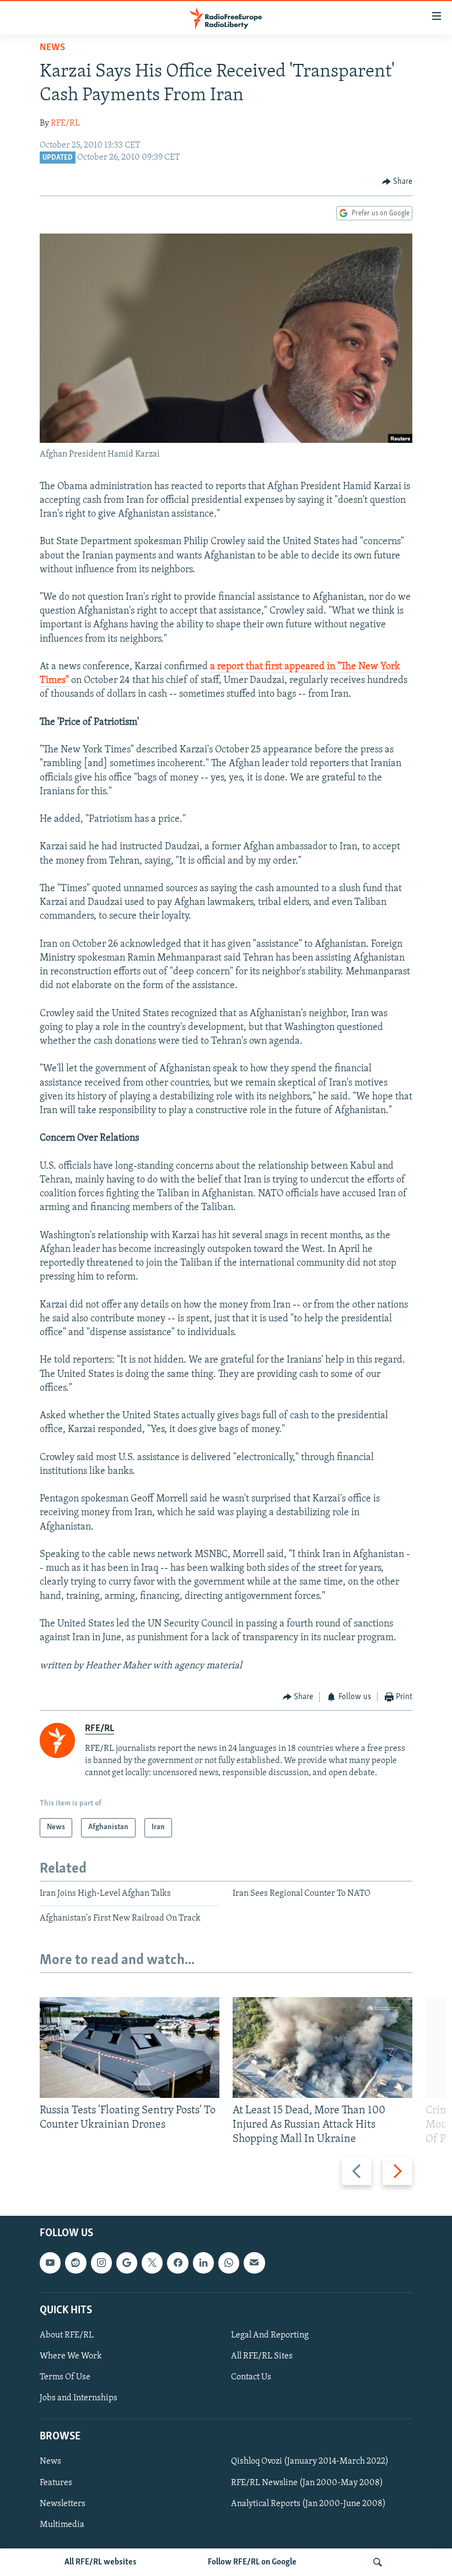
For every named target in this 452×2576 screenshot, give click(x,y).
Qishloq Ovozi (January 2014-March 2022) (310, 2462)
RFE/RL (65, 123)
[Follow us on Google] (127, 2263)
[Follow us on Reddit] (76, 2263)
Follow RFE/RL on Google (252, 2562)
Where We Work (71, 2356)
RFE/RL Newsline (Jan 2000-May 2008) (307, 2483)
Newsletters (63, 2504)
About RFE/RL (67, 2335)
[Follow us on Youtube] (50, 2263)
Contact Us (251, 2377)
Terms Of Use (65, 2377)
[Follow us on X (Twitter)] (152, 2263)
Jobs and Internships (79, 2398)
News (52, 48)
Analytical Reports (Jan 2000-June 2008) (308, 2504)
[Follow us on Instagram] (101, 2263)
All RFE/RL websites (101, 2562)
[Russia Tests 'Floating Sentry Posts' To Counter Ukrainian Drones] (130, 2048)
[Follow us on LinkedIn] (203, 2263)
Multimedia (62, 2525)
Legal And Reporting (270, 2335)
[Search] (378, 2562)
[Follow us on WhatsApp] (229, 2263)
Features (56, 2483)
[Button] (397, 182)
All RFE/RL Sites (262, 2356)
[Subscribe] (254, 2263)
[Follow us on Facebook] (177, 2263)
